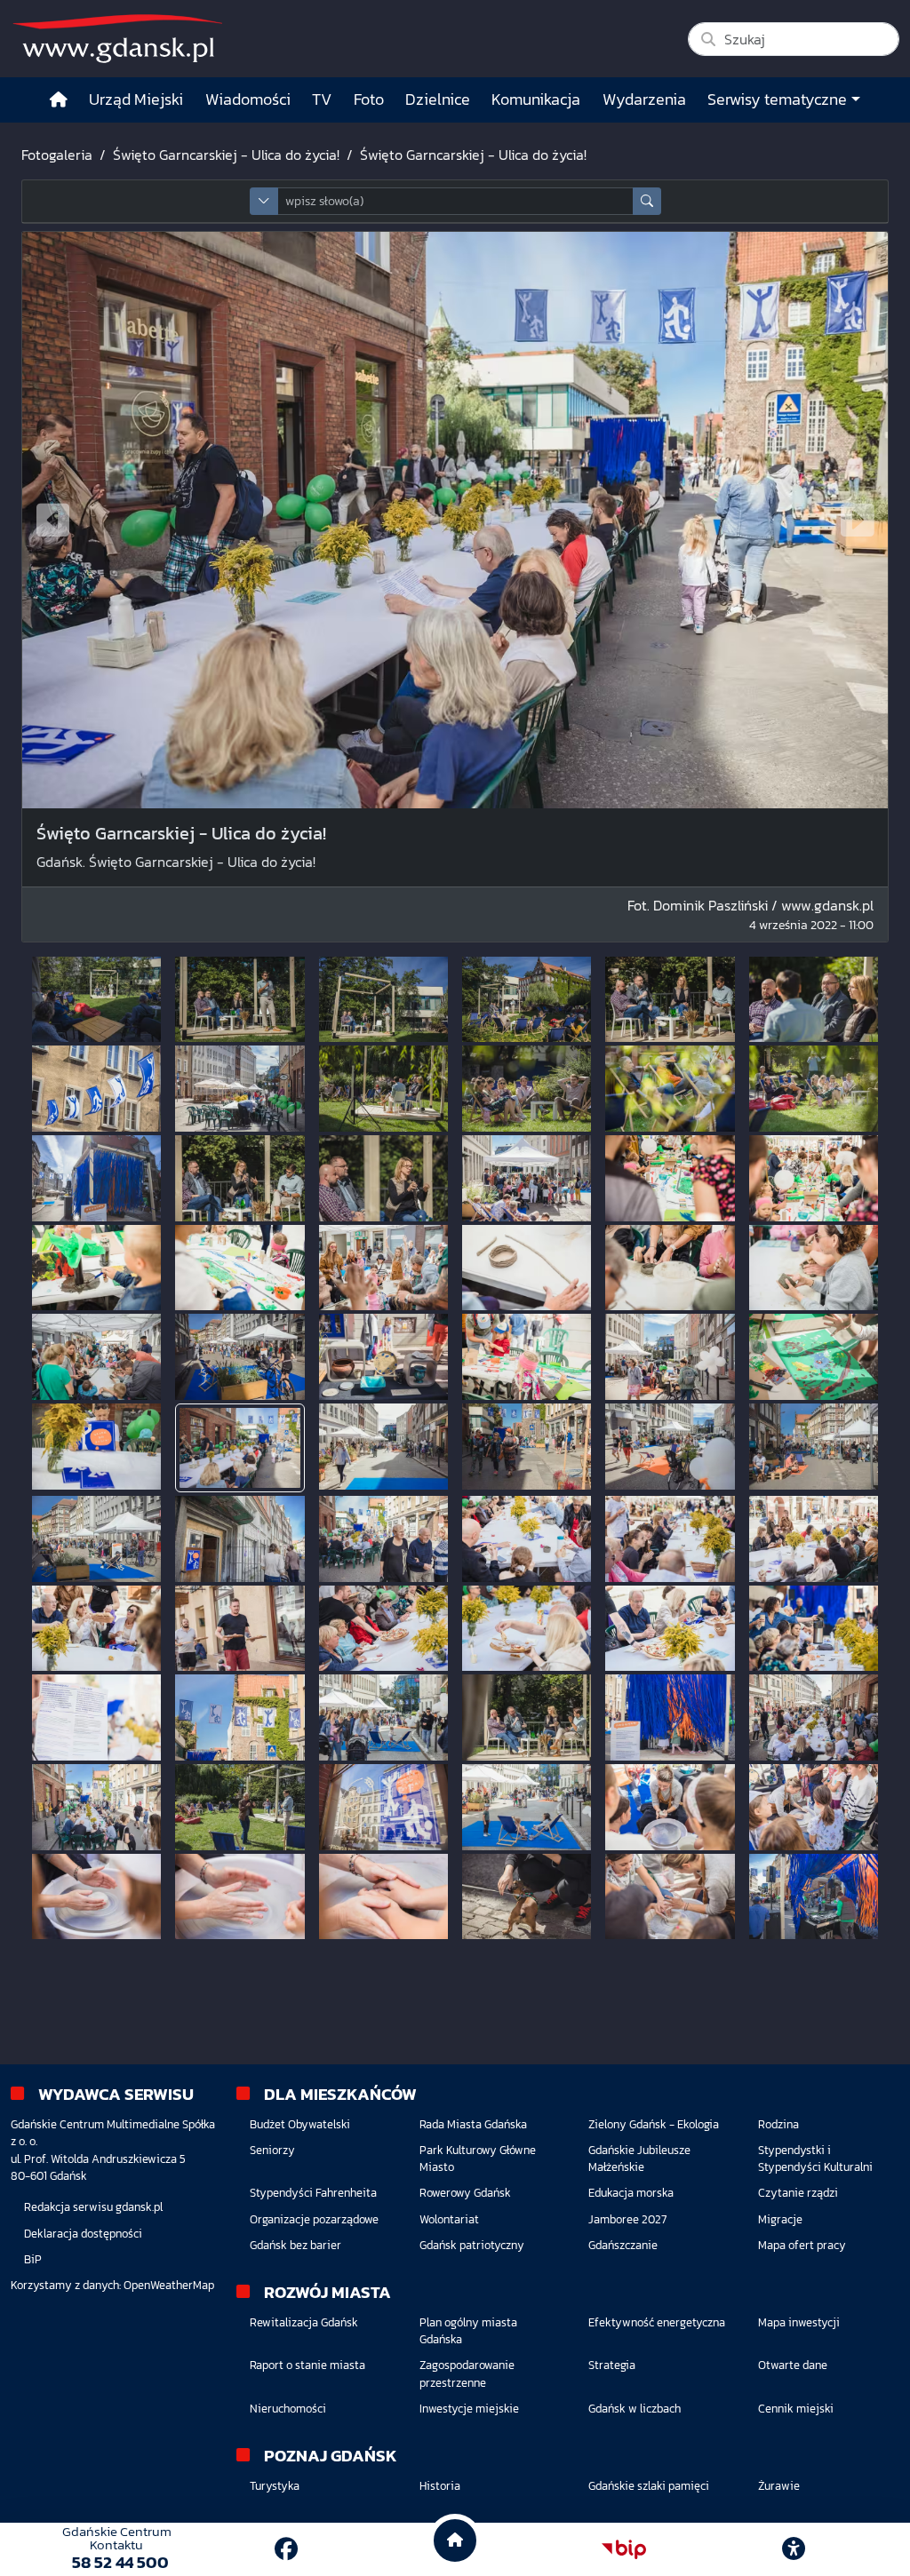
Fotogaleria (57, 155)
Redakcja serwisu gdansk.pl (93, 2207)
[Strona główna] (59, 100)
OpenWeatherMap (169, 2285)
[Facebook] (286, 2549)
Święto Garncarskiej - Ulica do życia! (226, 155)
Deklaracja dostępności (83, 2234)
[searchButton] (647, 201)
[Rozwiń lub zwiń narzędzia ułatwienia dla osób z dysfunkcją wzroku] (794, 2549)
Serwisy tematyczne (777, 99)
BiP (33, 2259)
